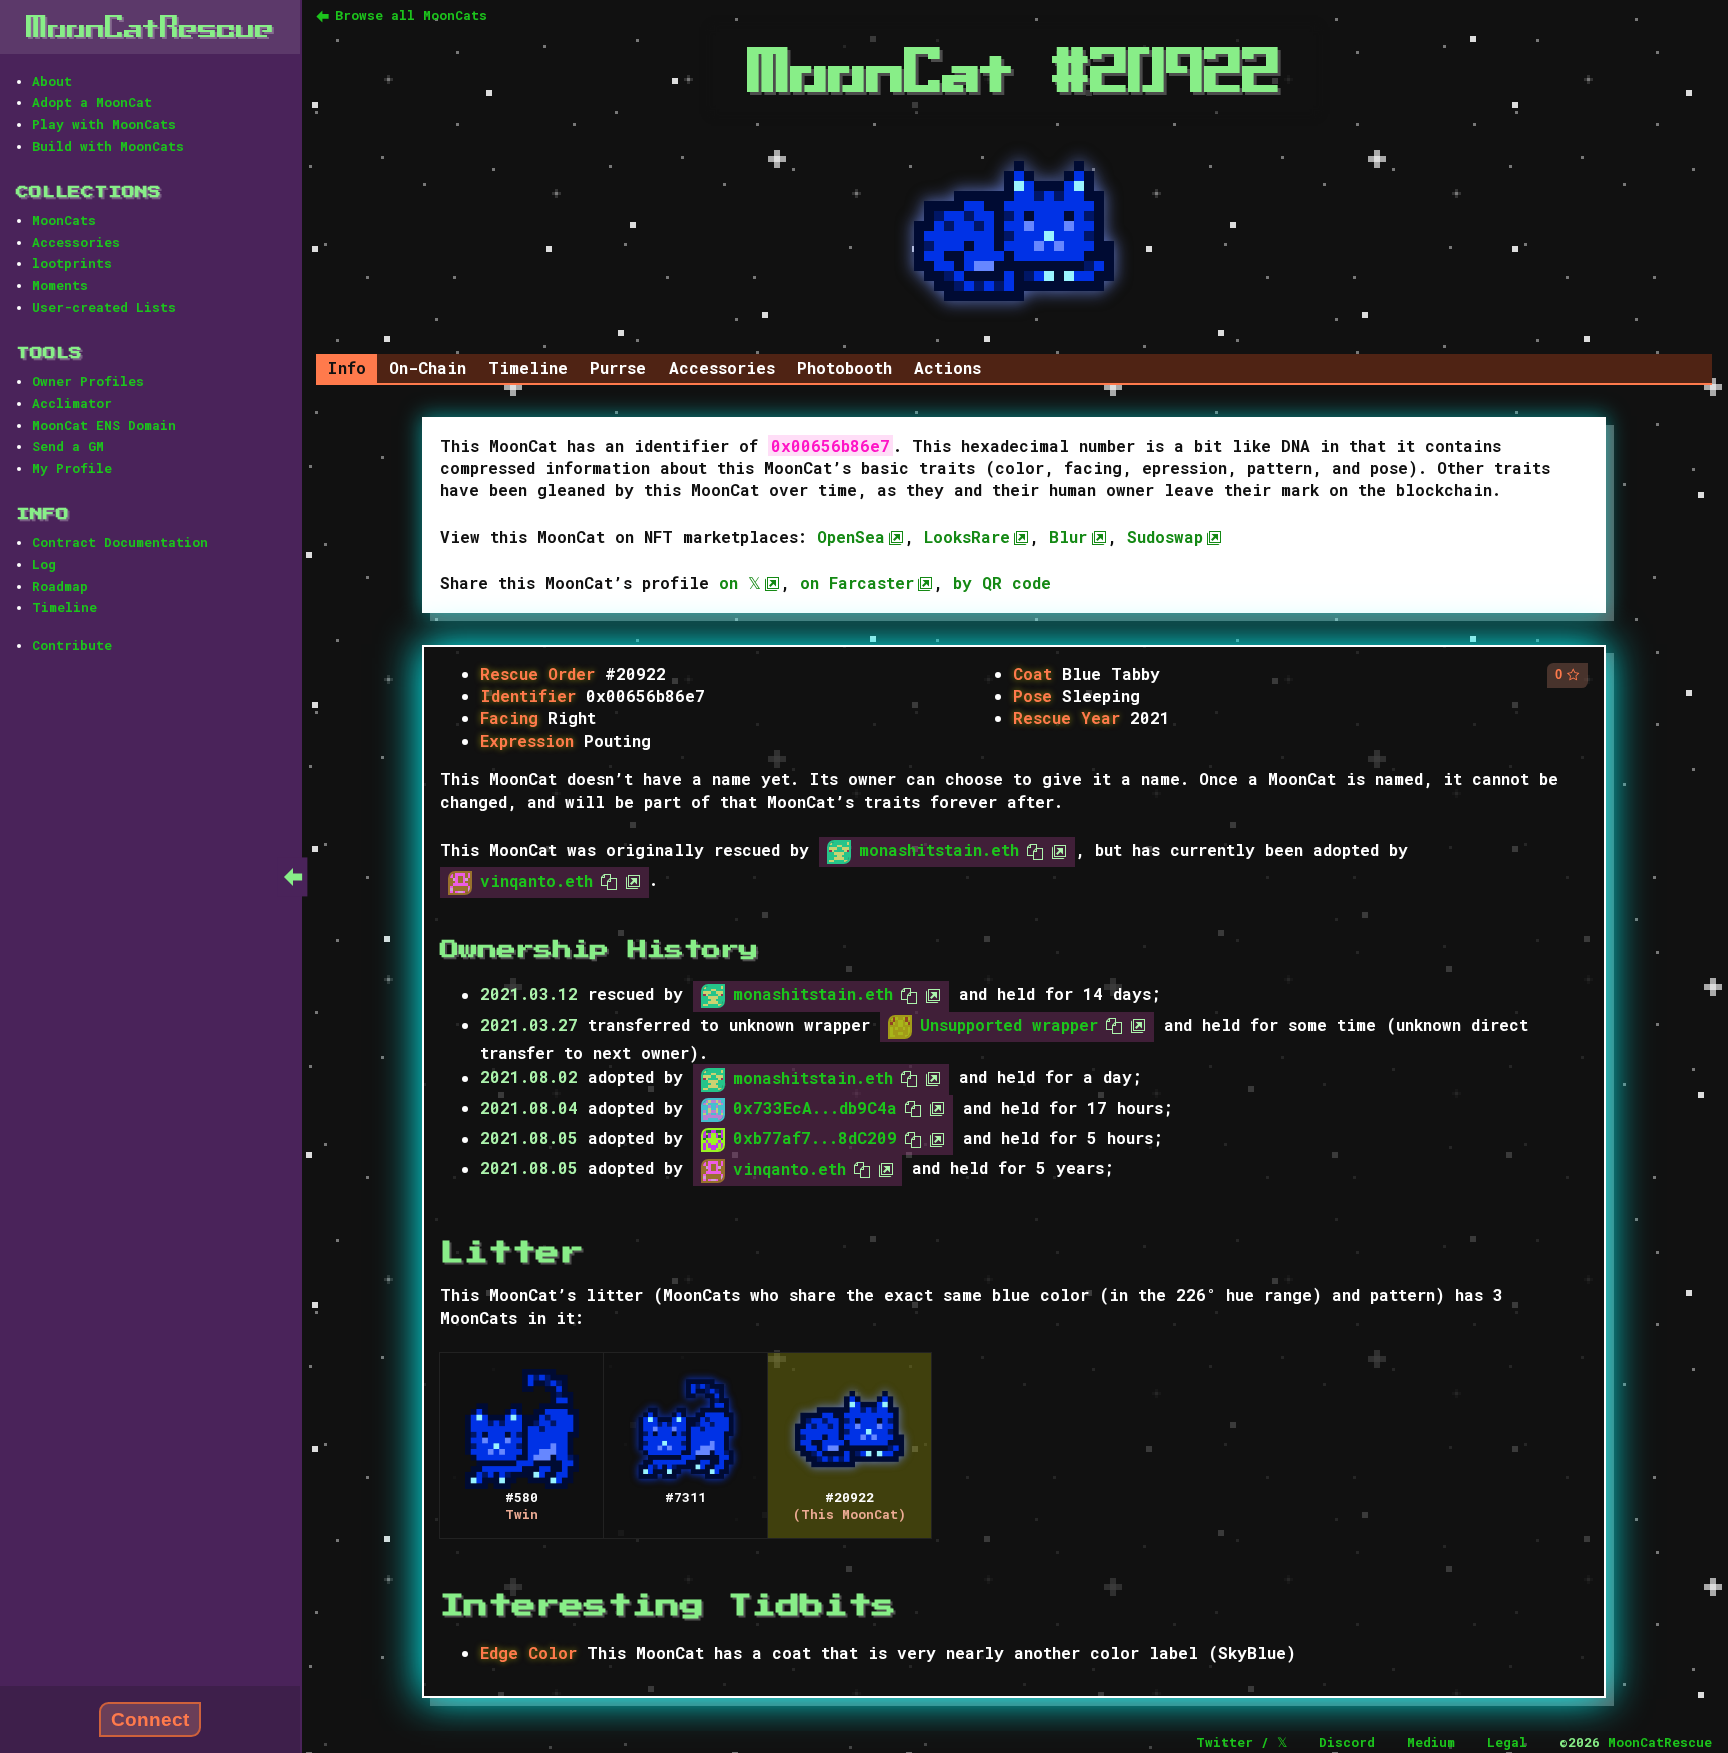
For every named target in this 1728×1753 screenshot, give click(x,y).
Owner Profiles (88, 381)
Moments (60, 285)
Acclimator (72, 403)
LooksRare (967, 536)
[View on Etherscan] (1055, 849)
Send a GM (68, 446)
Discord (1347, 1742)
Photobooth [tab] (844, 367)
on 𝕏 (740, 582)
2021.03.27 (529, 1024)
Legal (1507, 1742)
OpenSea (851, 536)
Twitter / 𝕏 (1241, 1742)
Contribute (72, 645)
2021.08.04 (529, 1107)
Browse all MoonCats (411, 15)
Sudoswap (1165, 536)
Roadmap (60, 586)
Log (44, 564)
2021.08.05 (529, 1138)
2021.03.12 (529, 994)
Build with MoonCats (108, 146)
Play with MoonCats (104, 124)
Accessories (76, 242)
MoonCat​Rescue (150, 26)
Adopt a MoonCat (92, 102)
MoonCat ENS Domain (104, 425)
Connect (150, 1719)
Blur (1068, 536)
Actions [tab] (947, 367)
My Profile (72, 468)
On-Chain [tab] (427, 367)
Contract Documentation (120, 542)
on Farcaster (857, 582)
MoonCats (64, 220)
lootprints (72, 263)
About (52, 81)
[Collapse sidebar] (293, 876)
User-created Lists (104, 307)
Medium (1431, 1742)
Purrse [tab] (618, 367)
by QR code (1002, 582)
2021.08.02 (529, 1077)
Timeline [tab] (528, 367)
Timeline (64, 607)
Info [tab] (346, 367)
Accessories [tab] (722, 367)
